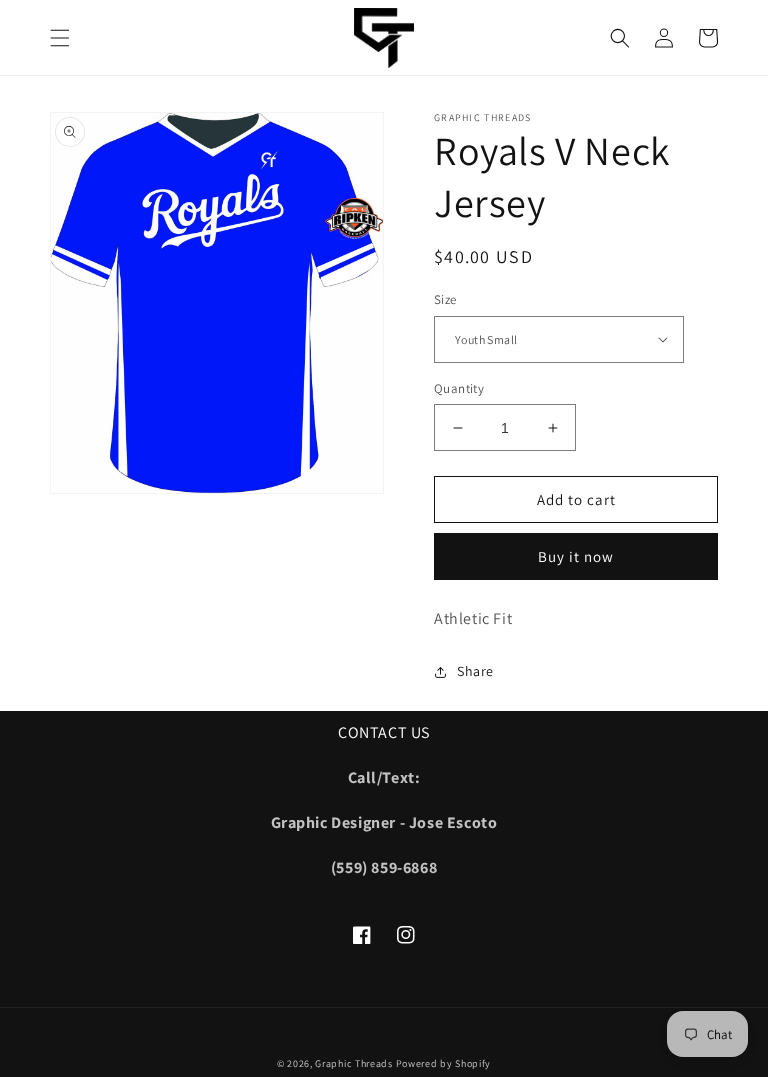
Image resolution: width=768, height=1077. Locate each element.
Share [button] (475, 671)
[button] (60, 38)
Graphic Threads (355, 1063)
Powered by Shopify (444, 1063)
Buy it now (576, 556)
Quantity (459, 388)
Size (445, 299)
